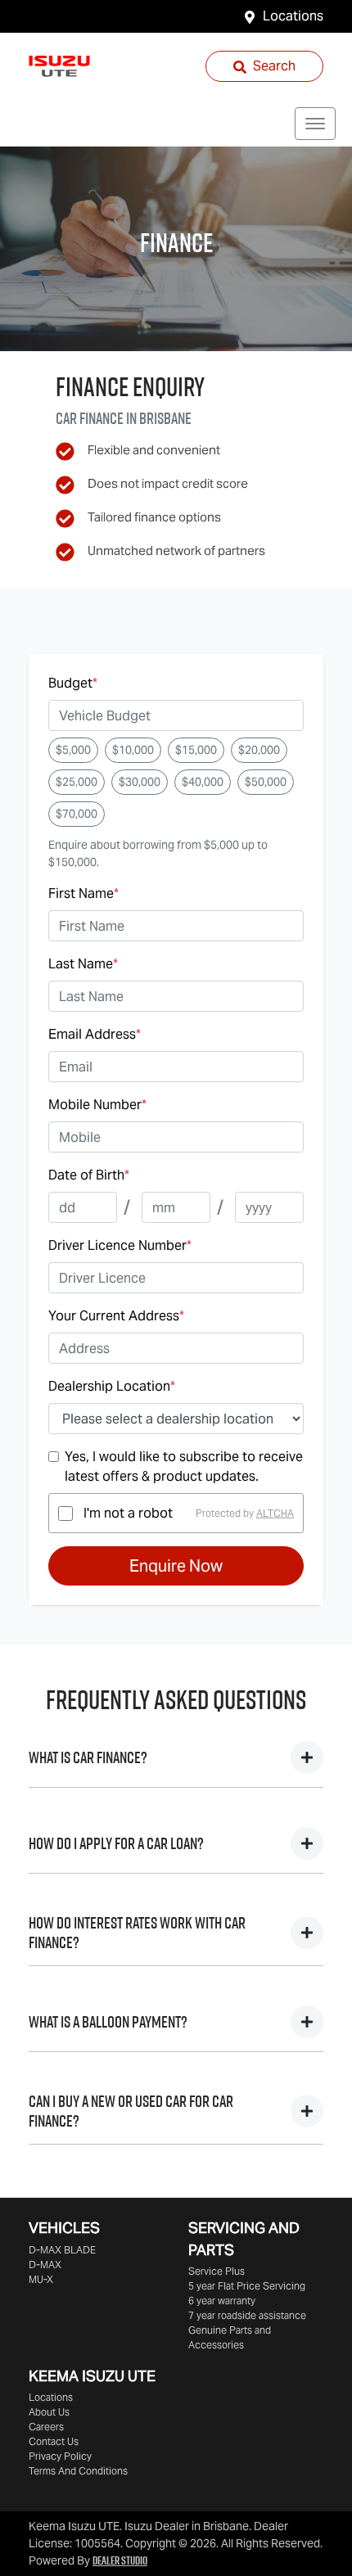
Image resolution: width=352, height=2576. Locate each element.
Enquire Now (176, 1566)
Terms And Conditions (78, 2471)
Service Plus (217, 2271)
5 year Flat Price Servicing (247, 2286)
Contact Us (54, 2441)
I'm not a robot (128, 1513)
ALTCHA (275, 1513)
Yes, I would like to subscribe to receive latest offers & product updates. (184, 1466)
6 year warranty (222, 2301)
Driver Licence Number (120, 1245)
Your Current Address (116, 1316)
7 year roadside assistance (247, 2315)
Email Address (95, 1034)
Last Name (83, 964)
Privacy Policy (60, 2456)
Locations (293, 16)
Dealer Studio (120, 2560)
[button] (315, 124)
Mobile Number (97, 1105)
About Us (49, 2412)
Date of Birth (89, 1175)
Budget (73, 683)
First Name (83, 893)
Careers (46, 2427)
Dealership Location (112, 1386)
